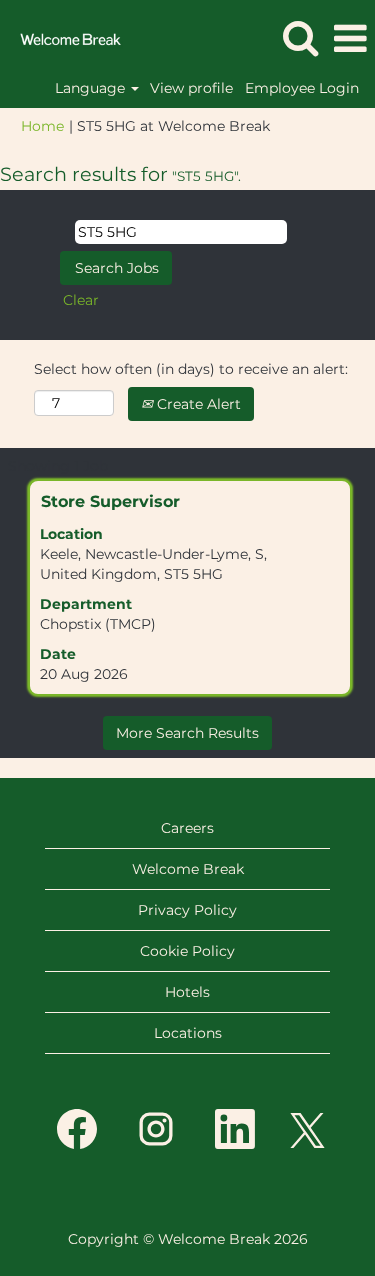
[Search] (300, 37)
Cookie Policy (187, 951)
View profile (191, 88)
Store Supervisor (110, 501)
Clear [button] (81, 300)
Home (42, 126)
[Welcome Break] (63, 38)
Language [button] (92, 88)
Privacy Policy (187, 910)
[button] (350, 38)
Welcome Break (188, 869)
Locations (188, 1033)
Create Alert (197, 404)
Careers (187, 828)
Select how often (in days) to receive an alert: (191, 369)
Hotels (187, 992)
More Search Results (187, 733)
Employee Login (302, 88)
